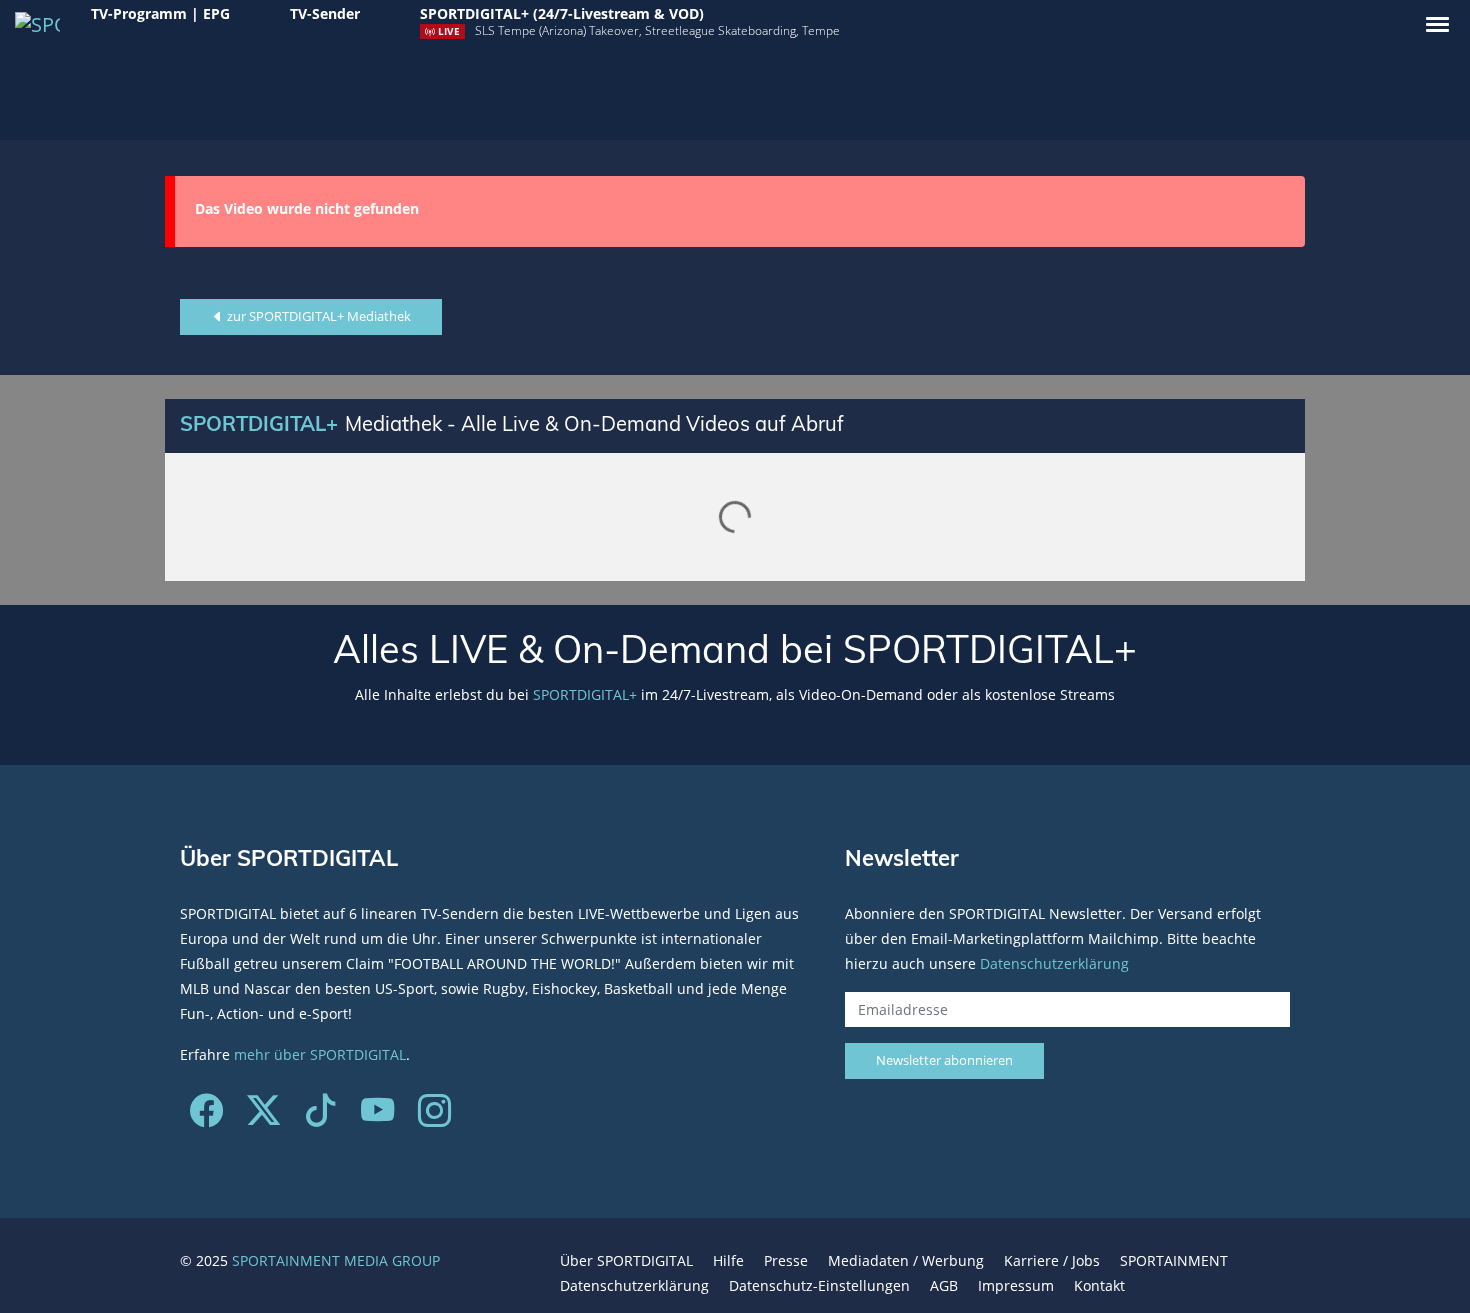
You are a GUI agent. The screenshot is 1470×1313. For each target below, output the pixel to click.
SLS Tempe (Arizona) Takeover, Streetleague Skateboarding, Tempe (657, 30)
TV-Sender (325, 13)
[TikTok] (320, 1117)
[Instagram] (434, 1117)
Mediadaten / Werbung (906, 1260)
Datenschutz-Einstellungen (819, 1285)
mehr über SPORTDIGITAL (320, 1054)
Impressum (1016, 1285)
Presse (786, 1260)
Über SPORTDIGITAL (626, 1260)
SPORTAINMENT (1174, 1260)
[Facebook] (206, 1117)
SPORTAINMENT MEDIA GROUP (336, 1260)
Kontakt (1099, 1285)
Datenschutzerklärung (1054, 963)
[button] (1437, 24)
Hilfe (728, 1260)
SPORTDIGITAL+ (585, 694)
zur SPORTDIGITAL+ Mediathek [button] (317, 316)
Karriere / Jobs (1052, 1260)
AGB (944, 1285)
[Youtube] (377, 1117)
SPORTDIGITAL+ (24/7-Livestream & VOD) (562, 13)
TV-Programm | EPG (160, 13)
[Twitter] (263, 1117)
